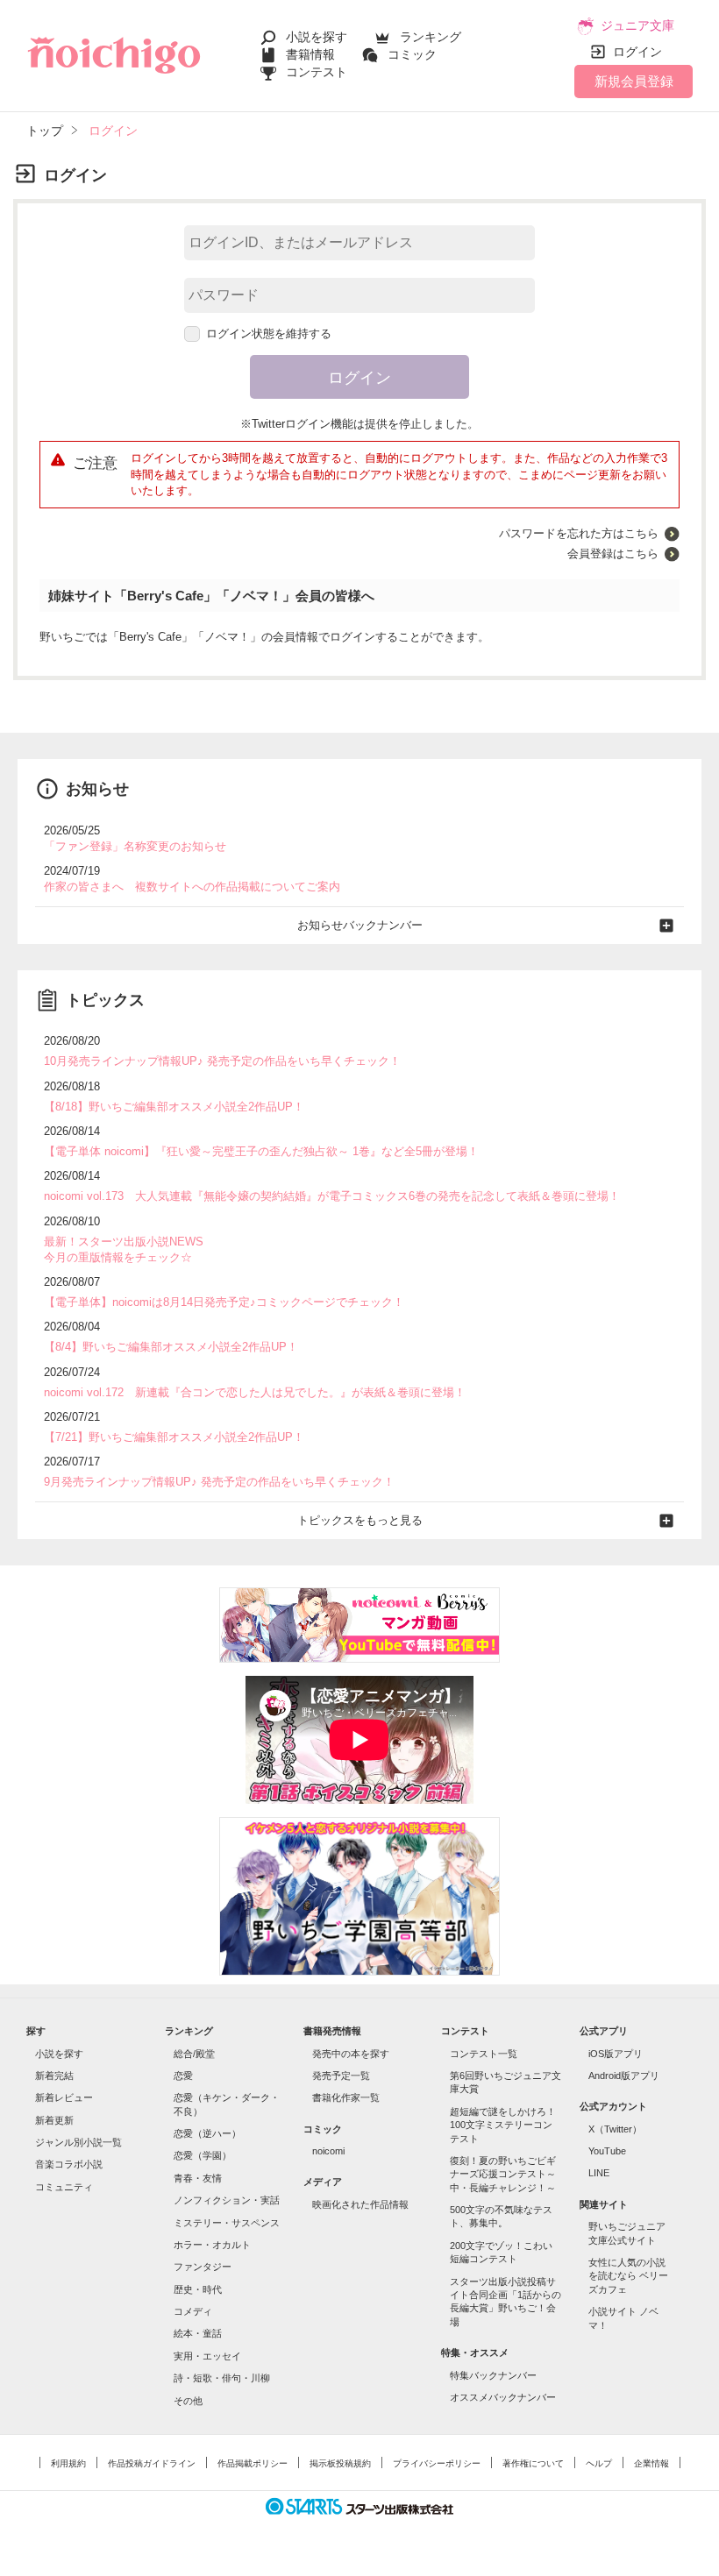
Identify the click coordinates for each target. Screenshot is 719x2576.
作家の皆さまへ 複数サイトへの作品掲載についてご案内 (192, 887)
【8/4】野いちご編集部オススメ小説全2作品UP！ (171, 1347)
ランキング (431, 37)
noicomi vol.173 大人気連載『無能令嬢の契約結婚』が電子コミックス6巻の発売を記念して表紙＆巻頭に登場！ (332, 1196)
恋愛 (183, 2076)
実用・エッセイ (207, 2356)
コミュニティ (64, 2187)
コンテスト (317, 72)
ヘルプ (599, 2463)
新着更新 (54, 2120)
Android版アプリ (624, 2076)
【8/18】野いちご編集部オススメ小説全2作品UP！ (174, 1107)
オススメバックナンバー (503, 2397)
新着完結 (54, 2076)
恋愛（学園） (203, 2155)
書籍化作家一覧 (346, 2097)
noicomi (328, 2151)
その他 (188, 2401)
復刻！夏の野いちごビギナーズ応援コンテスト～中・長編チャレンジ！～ (503, 2174)
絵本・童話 (198, 2333)
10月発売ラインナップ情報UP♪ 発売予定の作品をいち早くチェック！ (222, 1061)
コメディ (193, 2311)
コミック (412, 54)
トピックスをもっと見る (360, 1520)
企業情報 (651, 2463)
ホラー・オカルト (212, 2245)
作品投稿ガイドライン (152, 2463)
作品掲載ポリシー (253, 2463)
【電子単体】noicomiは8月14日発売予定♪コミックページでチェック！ (224, 1302)
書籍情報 (310, 54)
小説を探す (317, 37)
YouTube (607, 2151)
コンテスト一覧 (484, 2054)
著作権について (533, 2463)
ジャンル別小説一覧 (78, 2142)
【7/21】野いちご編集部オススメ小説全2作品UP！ (174, 1437)
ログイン (637, 52)
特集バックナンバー (493, 2375)
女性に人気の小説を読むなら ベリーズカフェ (628, 2276)
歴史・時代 (198, 2289)
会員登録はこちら (613, 554)
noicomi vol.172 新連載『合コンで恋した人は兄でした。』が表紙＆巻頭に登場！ (255, 1392)
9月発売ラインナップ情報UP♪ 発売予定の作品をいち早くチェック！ (219, 1482)
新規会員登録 (634, 81)
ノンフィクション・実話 (227, 2200)
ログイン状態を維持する (269, 334)
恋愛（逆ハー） (207, 2133)
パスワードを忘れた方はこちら (579, 533)
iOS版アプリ (616, 2054)
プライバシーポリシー (437, 2463)
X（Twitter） (615, 2129)
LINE (599, 2173)
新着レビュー (64, 2097)
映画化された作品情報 (360, 2204)
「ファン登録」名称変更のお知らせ (135, 846)
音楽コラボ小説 (69, 2164)
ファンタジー (203, 2267)
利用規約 (68, 2463)
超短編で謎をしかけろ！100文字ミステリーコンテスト (503, 2125)
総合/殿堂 (194, 2054)
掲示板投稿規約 (340, 2463)
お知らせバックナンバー (360, 925)
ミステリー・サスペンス (227, 2223)
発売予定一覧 (341, 2076)
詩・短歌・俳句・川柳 (222, 2378)
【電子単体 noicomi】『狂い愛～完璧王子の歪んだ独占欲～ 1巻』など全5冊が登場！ (261, 1151)
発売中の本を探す (351, 2054)
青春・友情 (198, 2178)
